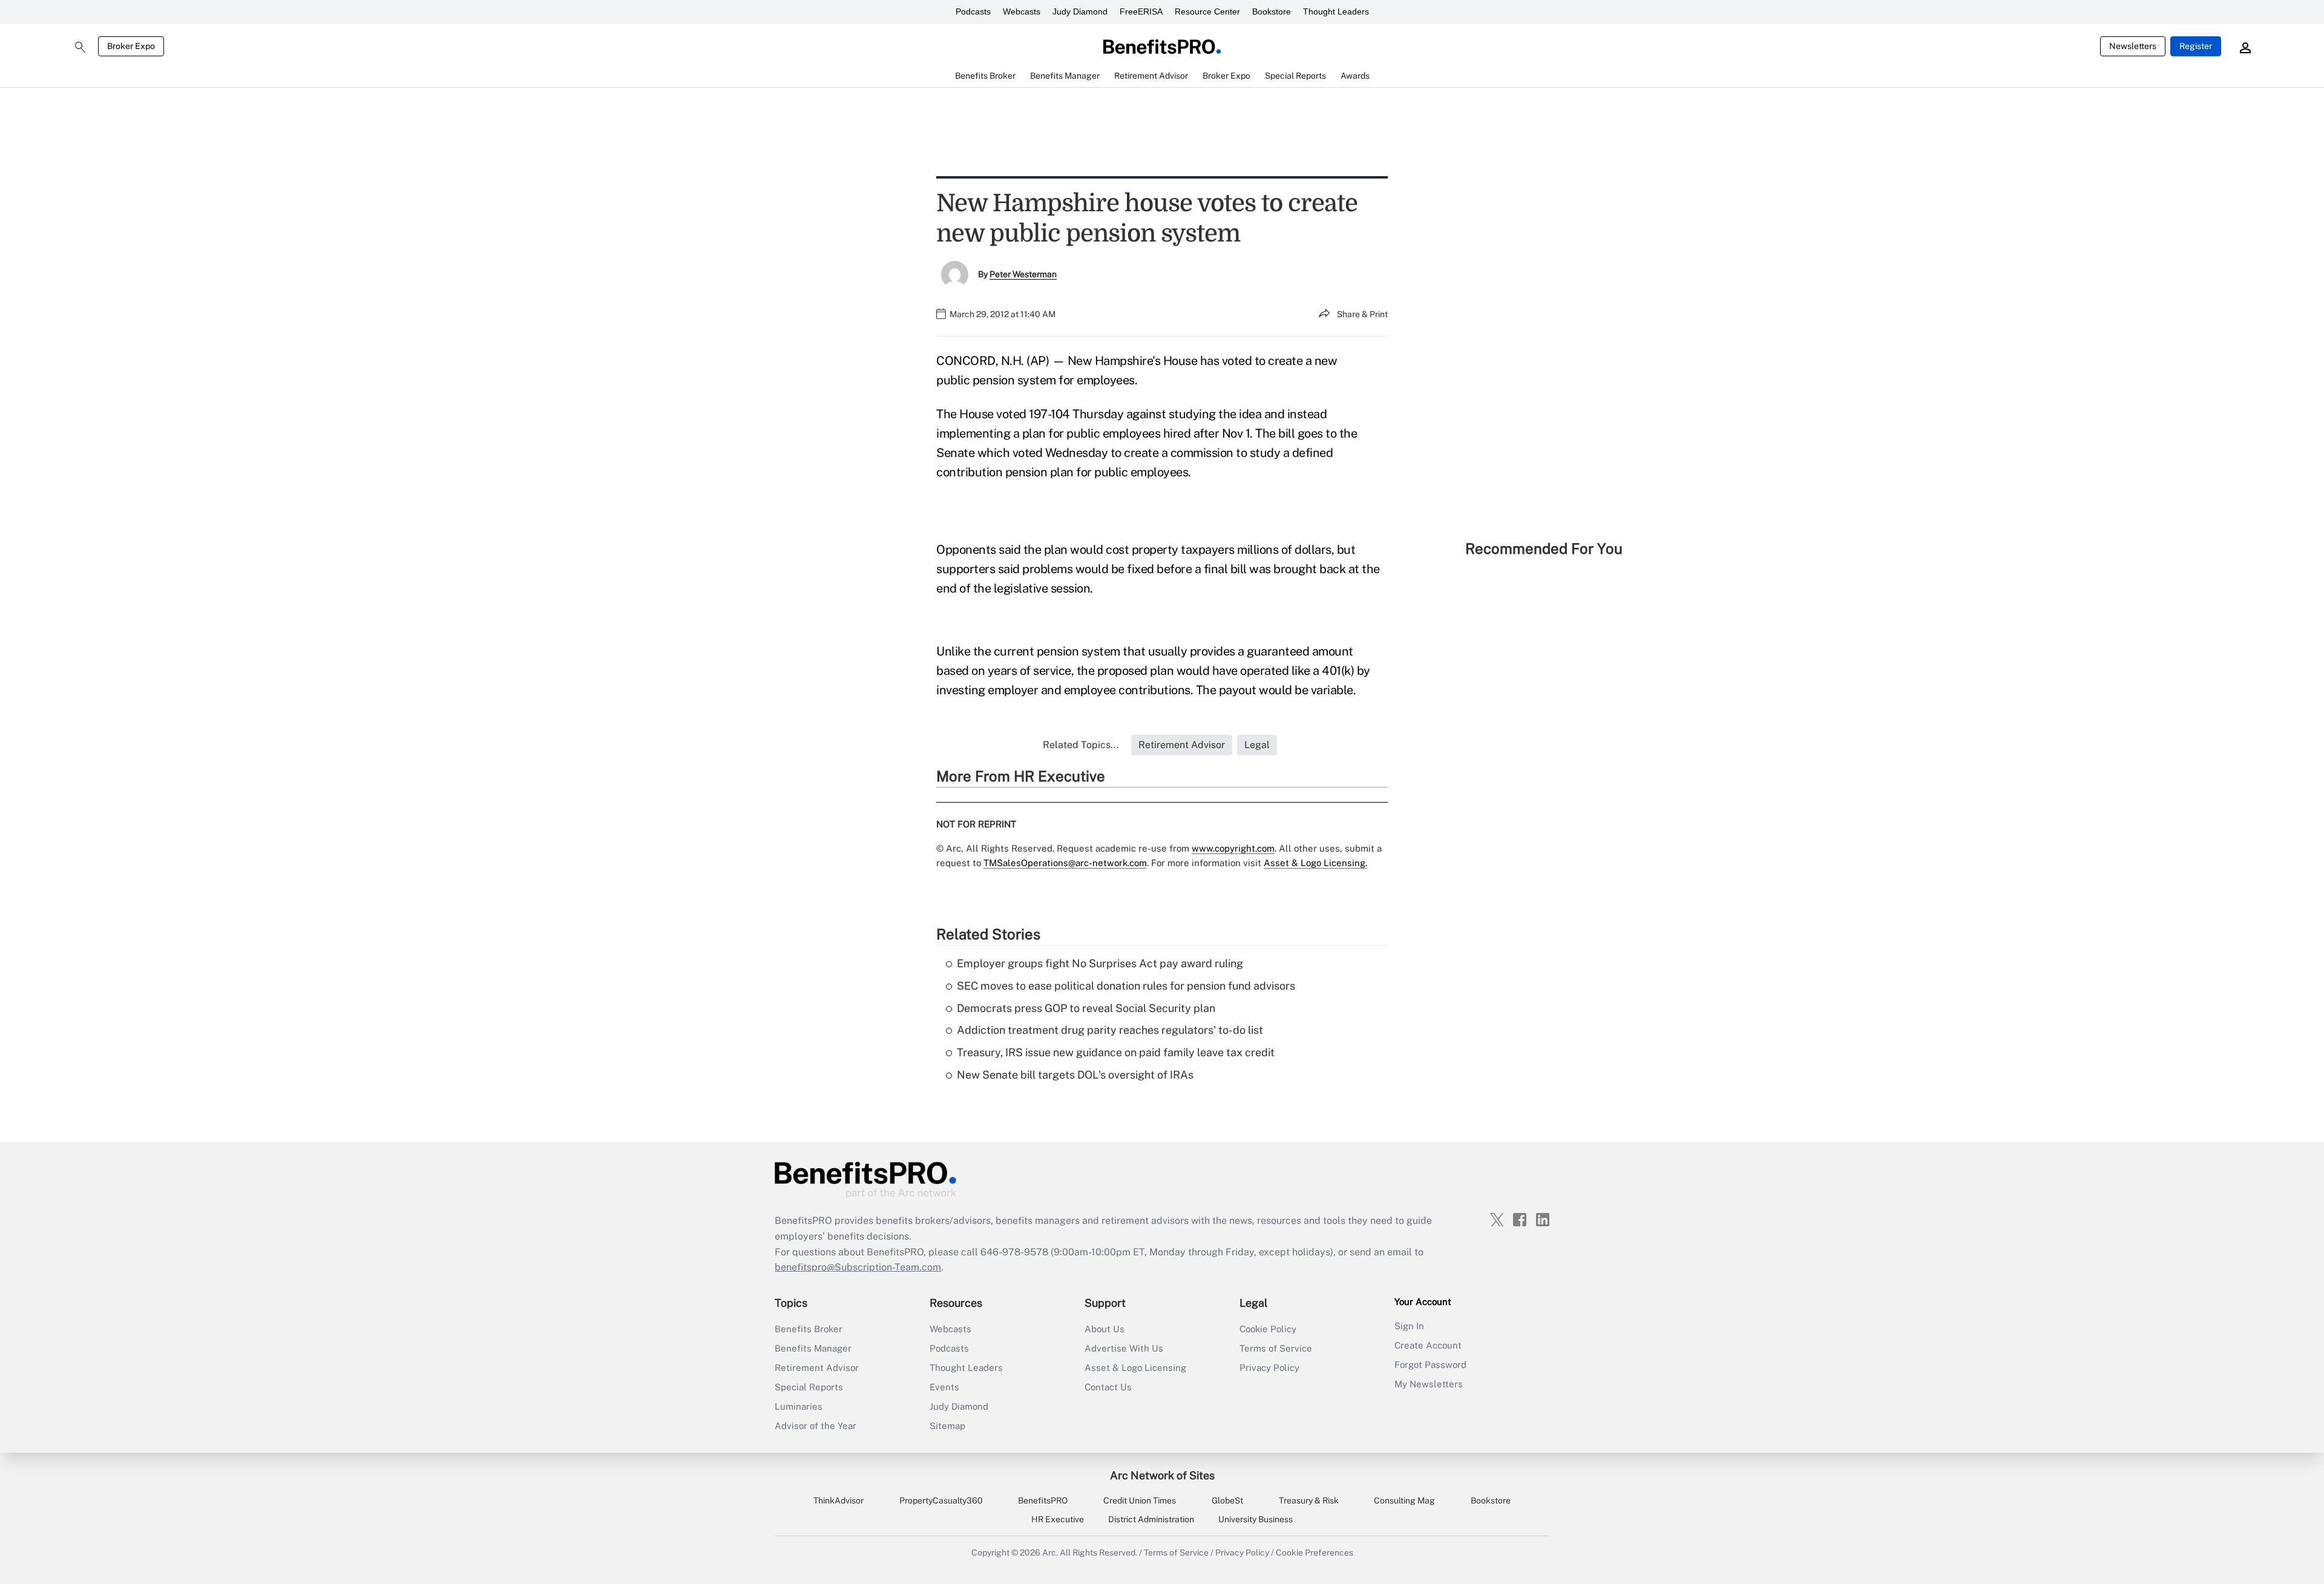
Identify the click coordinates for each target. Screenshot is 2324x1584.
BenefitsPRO (1043, 1500)
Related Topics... (1081, 745)
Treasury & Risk (1309, 1500)
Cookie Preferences (1315, 1553)
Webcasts (1022, 12)
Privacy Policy (1269, 1368)
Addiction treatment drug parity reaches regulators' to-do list (1110, 1030)
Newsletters (2133, 46)
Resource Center (1207, 12)
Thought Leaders (1336, 12)
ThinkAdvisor (839, 1500)
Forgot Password (1430, 1365)
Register (2196, 46)
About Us (1105, 1329)
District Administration (1151, 1519)
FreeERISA (1141, 12)
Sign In (1409, 1326)
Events (944, 1387)
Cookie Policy (1268, 1329)
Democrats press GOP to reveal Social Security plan (1086, 1008)
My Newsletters (1429, 1384)
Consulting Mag (1404, 1500)
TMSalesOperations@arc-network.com (1065, 863)
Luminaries (799, 1406)
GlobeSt (1227, 1500)
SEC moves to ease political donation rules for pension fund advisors (1126, 986)
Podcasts (973, 12)
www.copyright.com (1233, 848)
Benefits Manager (813, 1348)
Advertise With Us (1124, 1348)
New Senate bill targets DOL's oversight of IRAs (1075, 1075)
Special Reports (809, 1387)
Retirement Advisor (817, 1368)
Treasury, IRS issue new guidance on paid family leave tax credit (1116, 1052)
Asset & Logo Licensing (1135, 1368)
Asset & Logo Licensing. (1315, 863)
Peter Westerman (1023, 274)
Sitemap (947, 1426)
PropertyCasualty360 (941, 1500)
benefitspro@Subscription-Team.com (858, 1267)
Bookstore (1272, 12)
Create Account (1428, 1345)
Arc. (1050, 1553)
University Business (1256, 1519)
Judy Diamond (1080, 12)
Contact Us (1108, 1387)
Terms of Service (1276, 1348)
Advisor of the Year (816, 1426)
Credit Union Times (1140, 1500)
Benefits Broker (809, 1329)
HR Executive (1058, 1519)
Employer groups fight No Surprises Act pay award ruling (1100, 963)
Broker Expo (131, 46)
